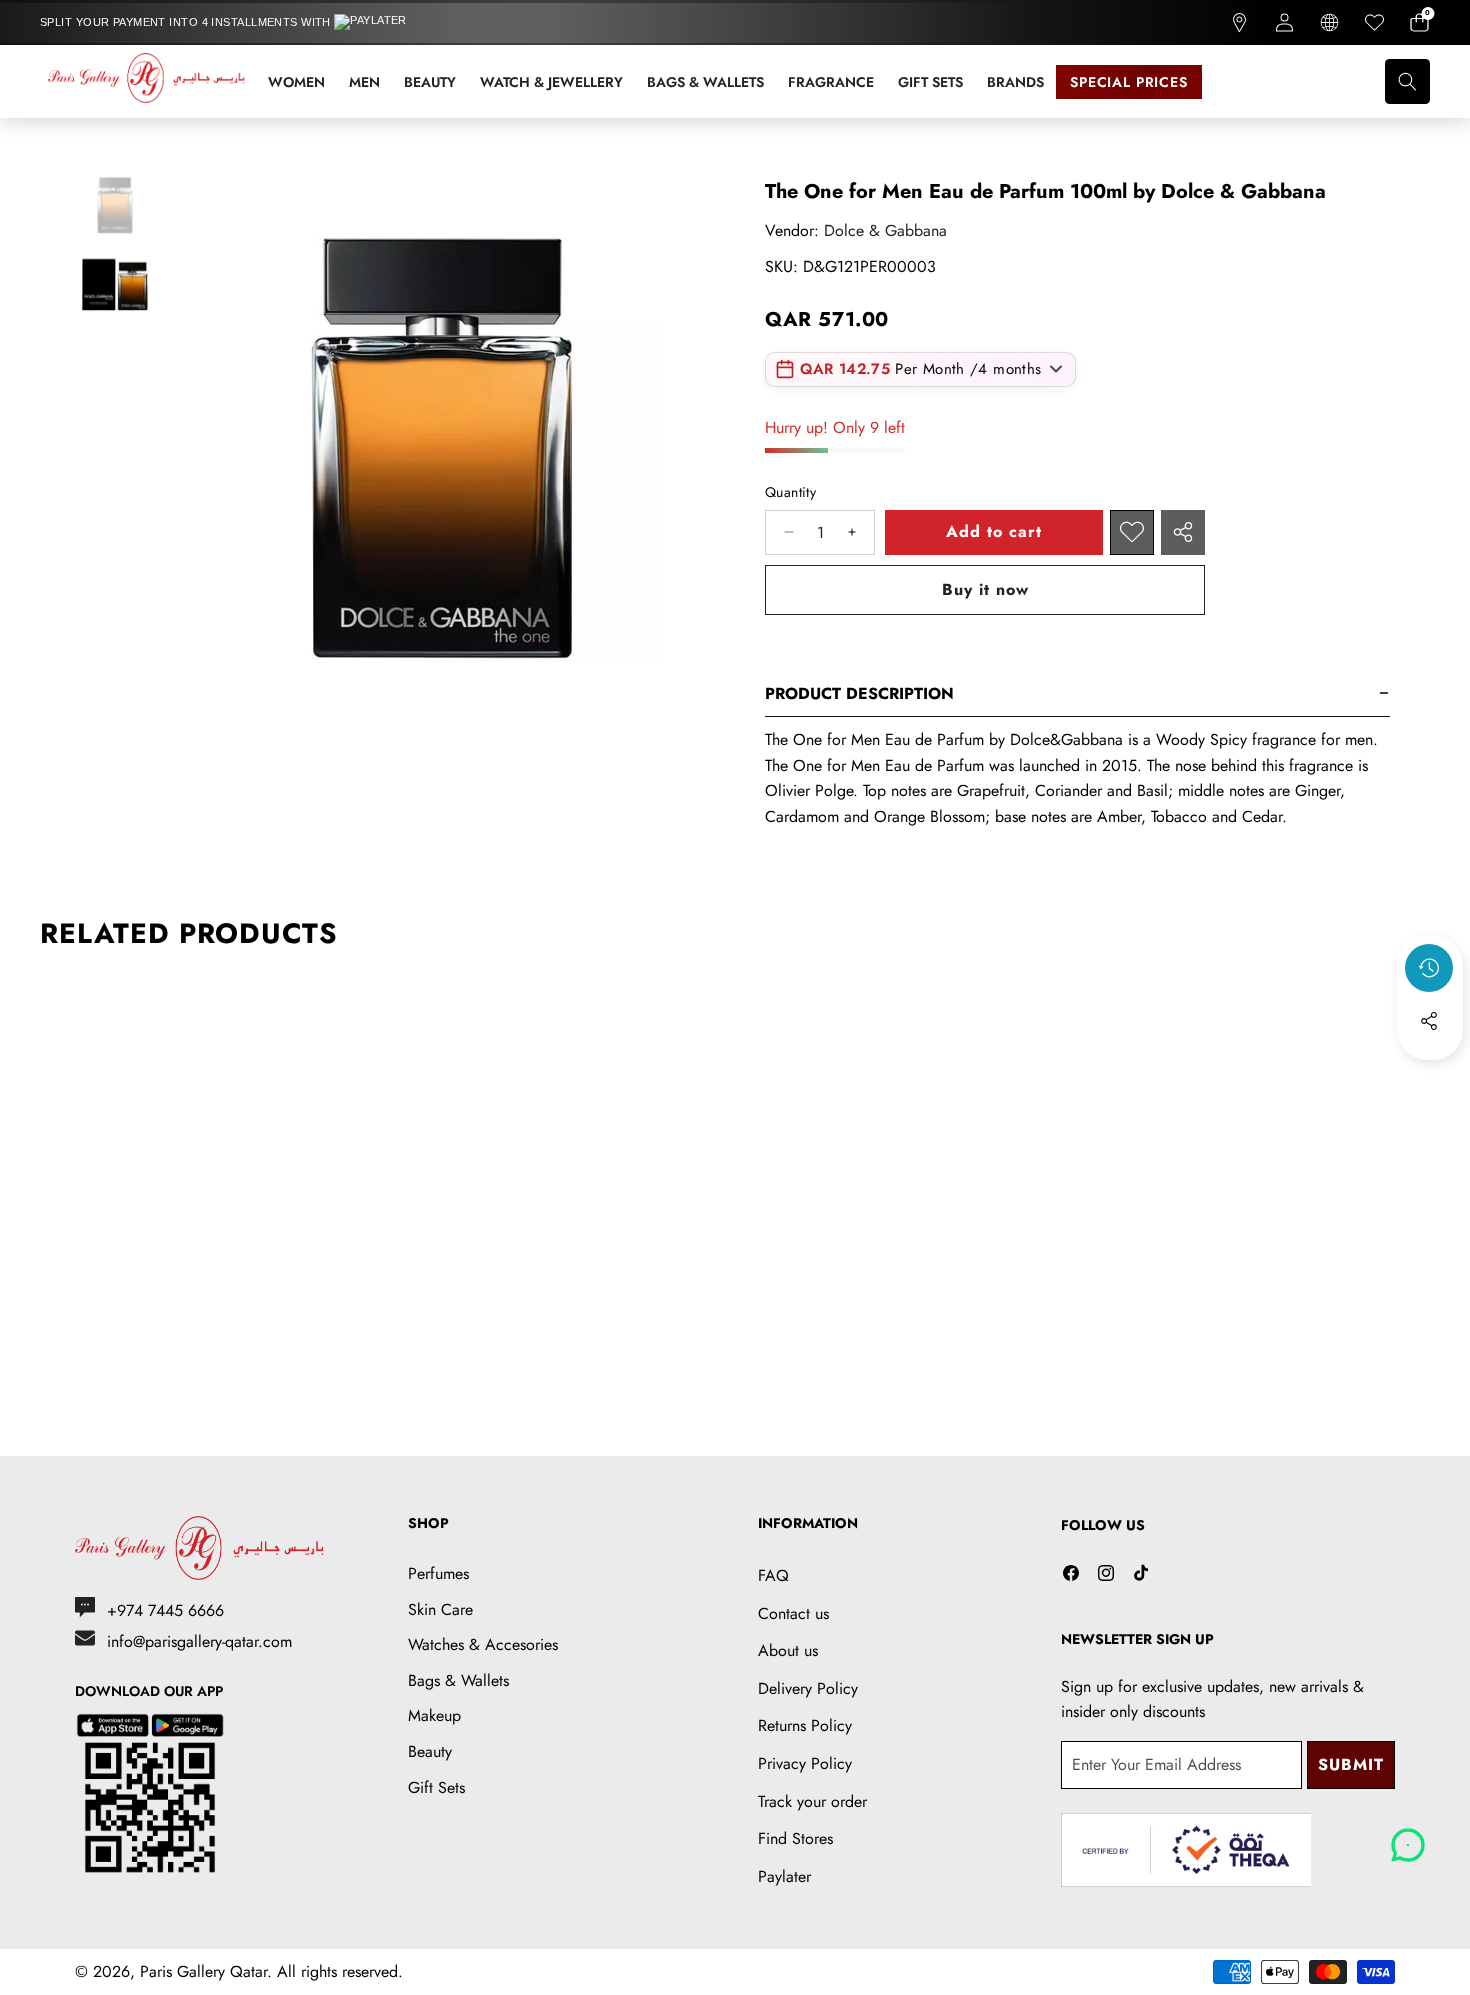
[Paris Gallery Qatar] (148, 81)
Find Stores (795, 1838)
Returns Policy (805, 1725)
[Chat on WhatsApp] (1408, 1838)
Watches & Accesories (483, 1644)
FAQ (773, 1575)
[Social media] (1429, 1021)
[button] (1419, 22)
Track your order (812, 1801)
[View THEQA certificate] (1186, 1850)
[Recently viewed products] (1429, 968)
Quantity (790, 492)
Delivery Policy (808, 1688)
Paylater (784, 1876)
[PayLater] (384, 23)
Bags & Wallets (458, 1680)
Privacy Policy (805, 1763)
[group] (115, 203)
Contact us (793, 1613)
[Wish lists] (1374, 22)
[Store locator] (1239, 22)
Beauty (430, 1751)
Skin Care (440, 1609)
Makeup (434, 1715)
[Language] (1329, 22)
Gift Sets (436, 1787)
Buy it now (985, 589)
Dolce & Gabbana (885, 230)
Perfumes (438, 1573)
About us (788, 1650)
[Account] (1284, 22)
